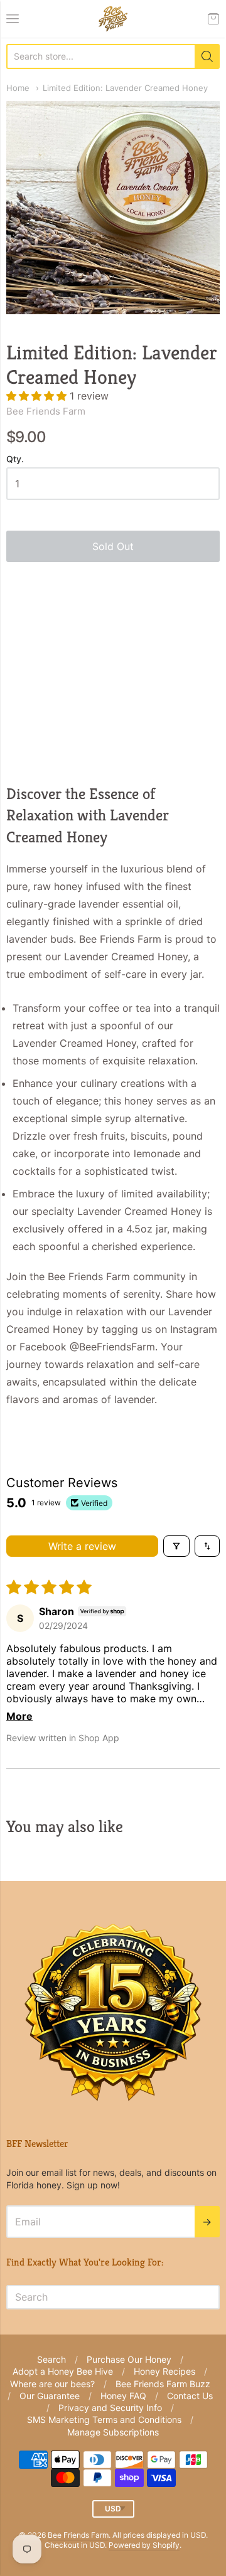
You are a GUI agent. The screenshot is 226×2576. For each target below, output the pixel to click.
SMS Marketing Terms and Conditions (104, 2420)
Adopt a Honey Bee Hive (63, 2371)
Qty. (15, 459)
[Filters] (176, 1546)
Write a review (82, 1546)
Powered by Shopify (144, 2545)
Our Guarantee (50, 2396)
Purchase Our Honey (129, 2359)
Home (18, 88)
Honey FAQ (123, 2396)
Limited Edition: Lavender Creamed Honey (125, 88)
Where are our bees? (52, 2384)
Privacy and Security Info (110, 2408)
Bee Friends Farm (46, 411)
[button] (38, 396)
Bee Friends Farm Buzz (163, 2384)
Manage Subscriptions (113, 2432)
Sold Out (113, 546)
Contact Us (190, 2396)
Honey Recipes (164, 2371)
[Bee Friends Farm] (113, 19)
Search (51, 2359)
